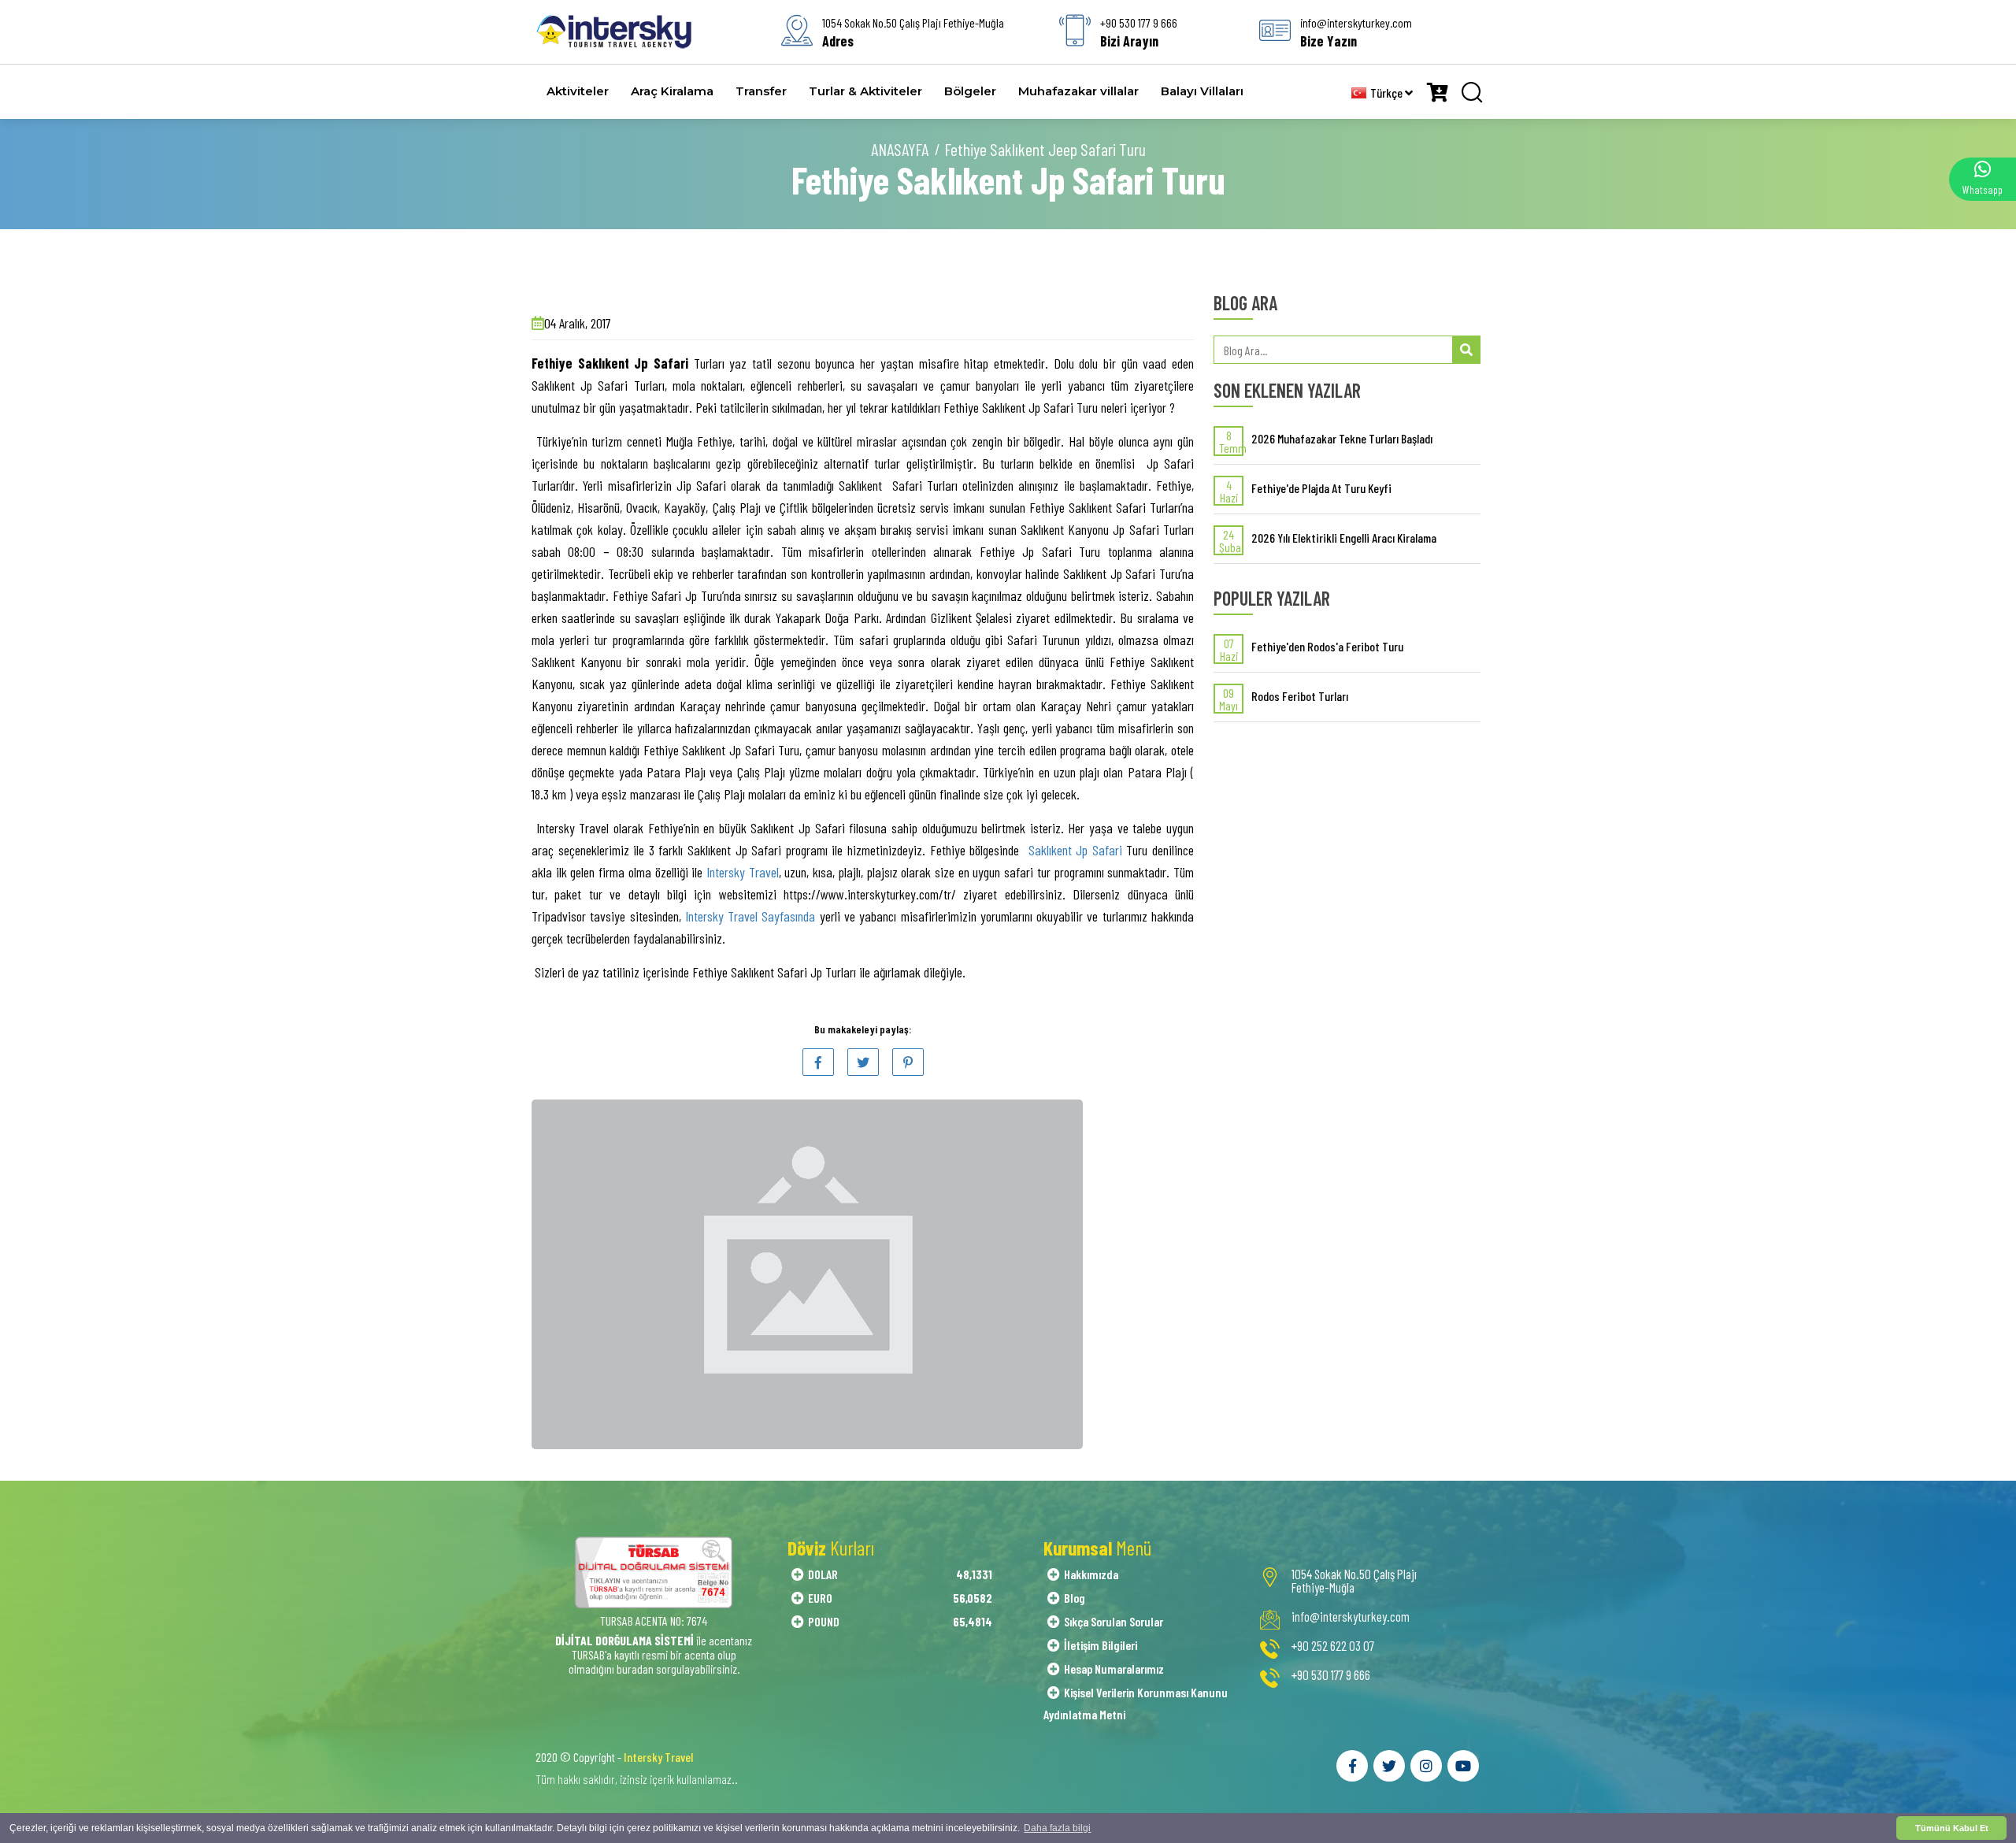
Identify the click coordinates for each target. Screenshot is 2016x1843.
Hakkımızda (1091, 1574)
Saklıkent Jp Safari (1075, 850)
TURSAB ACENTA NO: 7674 (654, 1621)
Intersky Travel (743, 872)
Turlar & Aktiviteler (865, 91)
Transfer (761, 91)
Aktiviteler (578, 91)
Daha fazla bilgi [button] (1057, 1828)
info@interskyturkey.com (1351, 1617)
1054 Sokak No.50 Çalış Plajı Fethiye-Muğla (1354, 1581)
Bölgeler (970, 91)
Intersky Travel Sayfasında (749, 916)
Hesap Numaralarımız (1114, 1669)
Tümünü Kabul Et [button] (1952, 1828)
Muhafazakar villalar (1078, 91)
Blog (1075, 1598)
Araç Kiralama (672, 91)
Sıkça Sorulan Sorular (1114, 1621)
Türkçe (1388, 93)
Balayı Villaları (1202, 91)
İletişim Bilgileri (1101, 1645)
